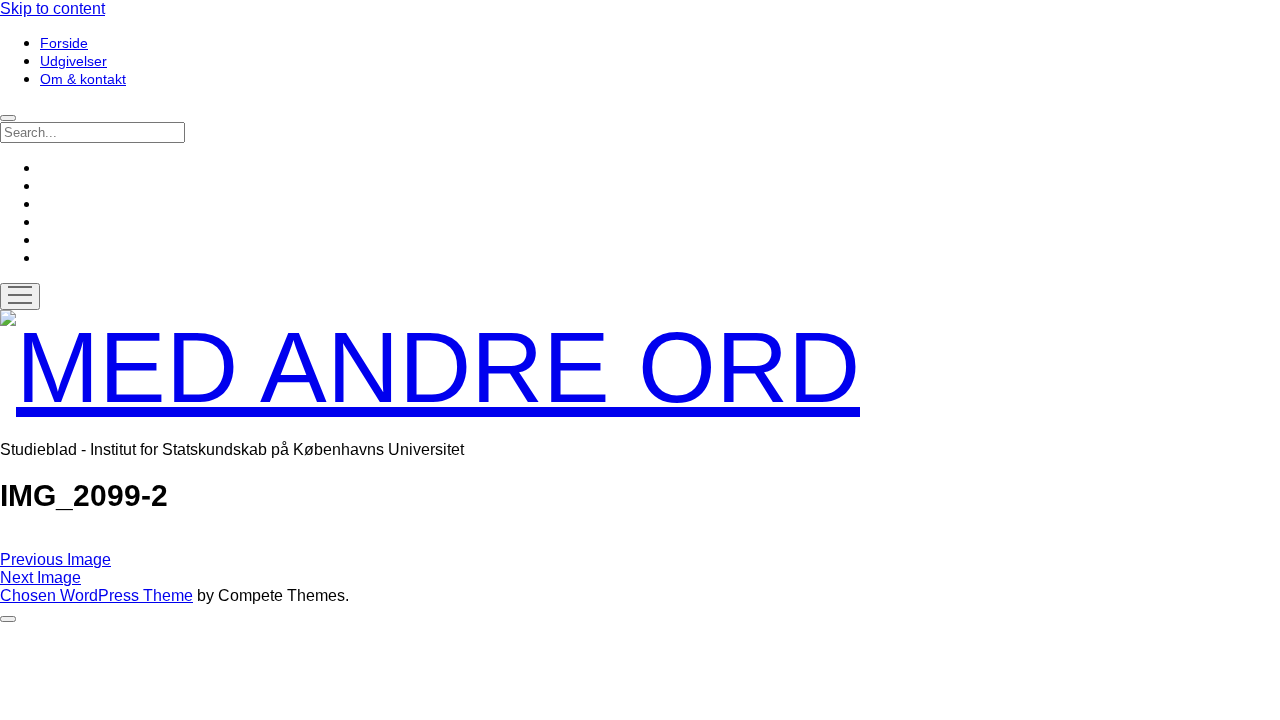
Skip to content (52, 8)
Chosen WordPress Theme (96, 595)
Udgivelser (73, 61)
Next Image (40, 577)
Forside (64, 43)
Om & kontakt (83, 79)
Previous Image (55, 559)
